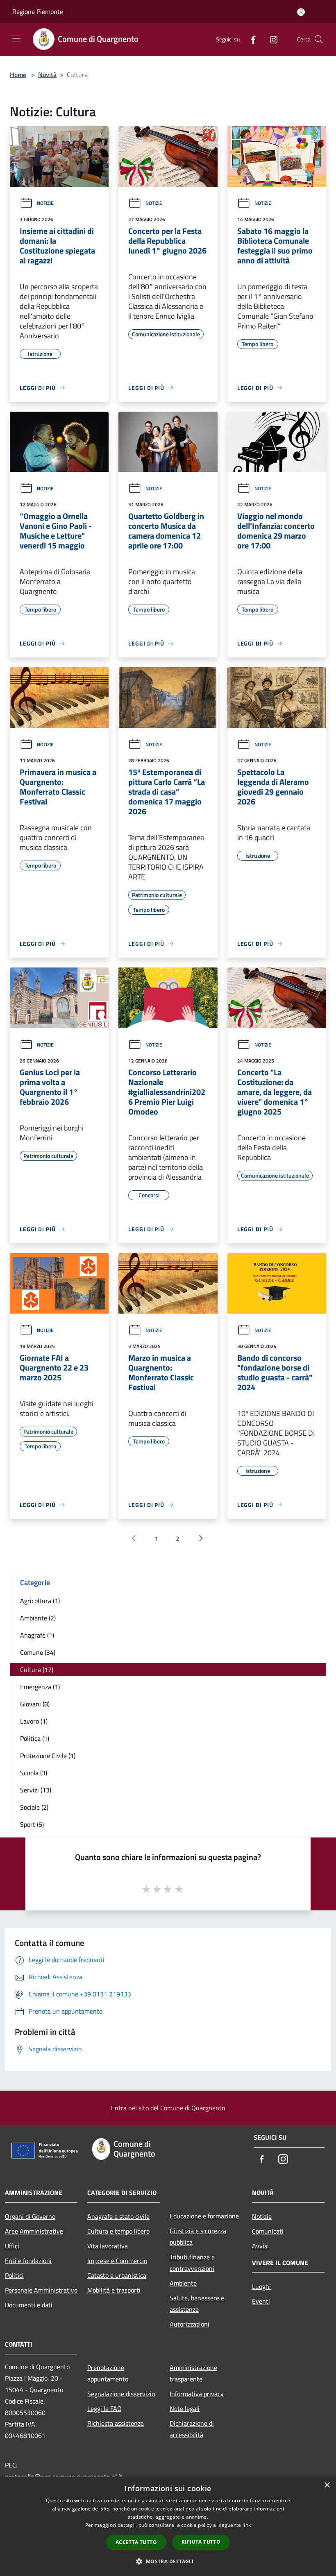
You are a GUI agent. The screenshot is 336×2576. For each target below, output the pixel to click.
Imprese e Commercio (117, 2261)
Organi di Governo (30, 2216)
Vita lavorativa (108, 2246)
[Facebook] (250, 39)
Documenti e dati (29, 2305)
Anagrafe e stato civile (118, 2216)
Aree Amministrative (34, 2231)
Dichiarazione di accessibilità (192, 2429)
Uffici (12, 2246)
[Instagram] (270, 39)
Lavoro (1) (34, 1721)
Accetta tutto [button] (136, 2542)
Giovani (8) (35, 1704)
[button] (168, 2561)
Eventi (261, 2301)
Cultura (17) (37, 1670)
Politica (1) (35, 1738)
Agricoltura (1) (40, 1601)
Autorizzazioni (190, 2324)
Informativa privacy (197, 2394)
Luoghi (261, 2286)
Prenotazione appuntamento (108, 2373)
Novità (47, 75)
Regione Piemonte (38, 11)
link (247, 2525)
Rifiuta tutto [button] (201, 2542)
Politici (14, 2275)
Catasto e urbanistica (117, 2275)
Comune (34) (38, 1652)
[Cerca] (319, 39)
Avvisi (260, 2246)
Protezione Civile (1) (48, 1756)
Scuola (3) (34, 1773)
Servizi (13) (36, 1790)
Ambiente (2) (38, 1618)
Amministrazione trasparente (193, 2373)
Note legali (185, 2408)
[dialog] (168, 2526)
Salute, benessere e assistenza (197, 2304)
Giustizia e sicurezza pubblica (198, 2236)
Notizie (45, 203)
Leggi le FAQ (104, 2408)
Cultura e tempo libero (118, 2231)
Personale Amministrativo (41, 2290)
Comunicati (268, 2231)
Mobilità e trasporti (114, 2290)
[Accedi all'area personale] (301, 12)
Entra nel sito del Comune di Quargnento (168, 2108)
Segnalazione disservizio (121, 2394)
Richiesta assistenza (116, 2423)
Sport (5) (32, 1824)
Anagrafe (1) (37, 1635)
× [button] (327, 2485)
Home (18, 75)
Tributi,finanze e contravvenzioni (192, 2263)
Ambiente (183, 2283)
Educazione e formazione (204, 2216)
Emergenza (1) (40, 1687)
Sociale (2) (34, 1807)
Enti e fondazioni (28, 2261)
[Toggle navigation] (16, 39)
